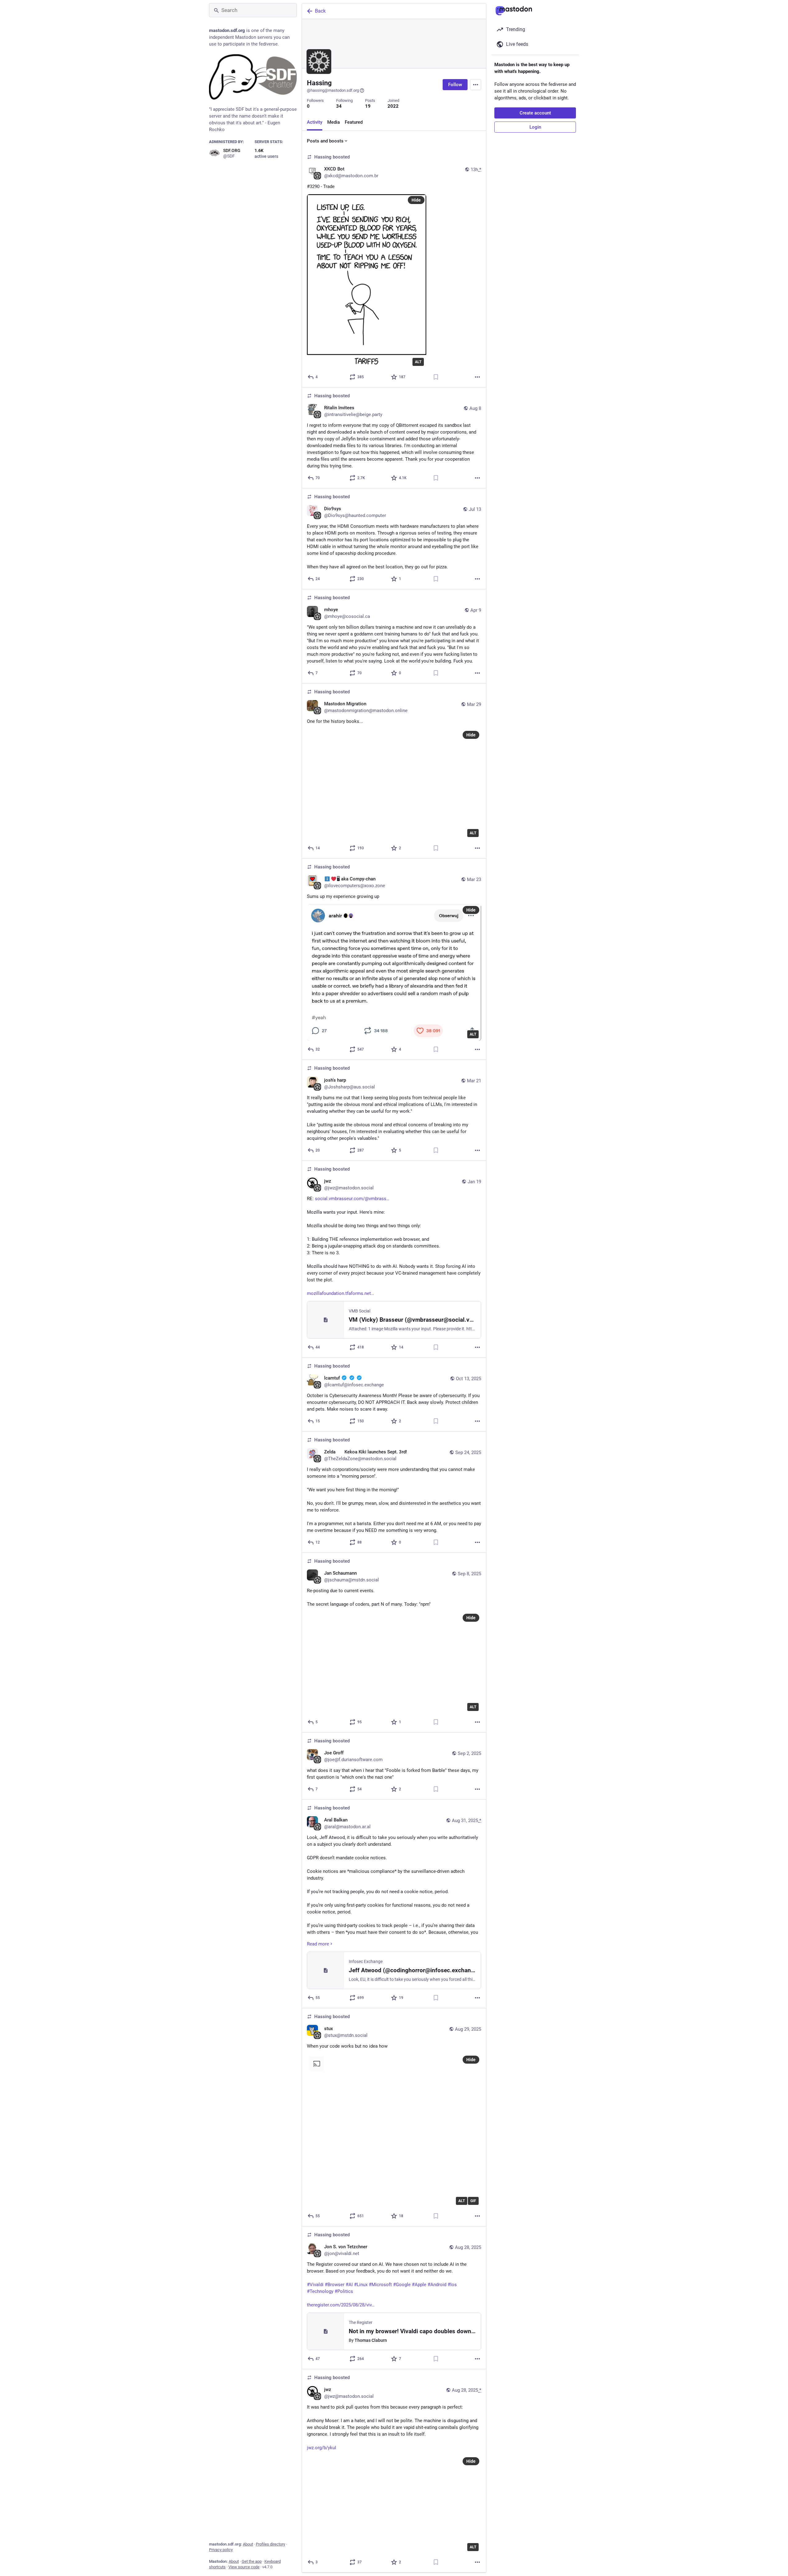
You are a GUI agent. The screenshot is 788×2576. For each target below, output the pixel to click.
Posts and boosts (325, 141)
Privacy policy (221, 2550)
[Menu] (476, 85)
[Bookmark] (436, 377)
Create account (535, 113)
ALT (418, 362)
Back (320, 11)
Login (535, 127)
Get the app (252, 2561)
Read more (318, 1944)
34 (339, 106)
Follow (455, 85)
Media (334, 122)
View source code (244, 2567)
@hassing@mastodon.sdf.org (333, 90)
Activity (315, 122)
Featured (354, 122)
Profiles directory (270, 2544)
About (248, 2544)
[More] (477, 377)
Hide (416, 200)
